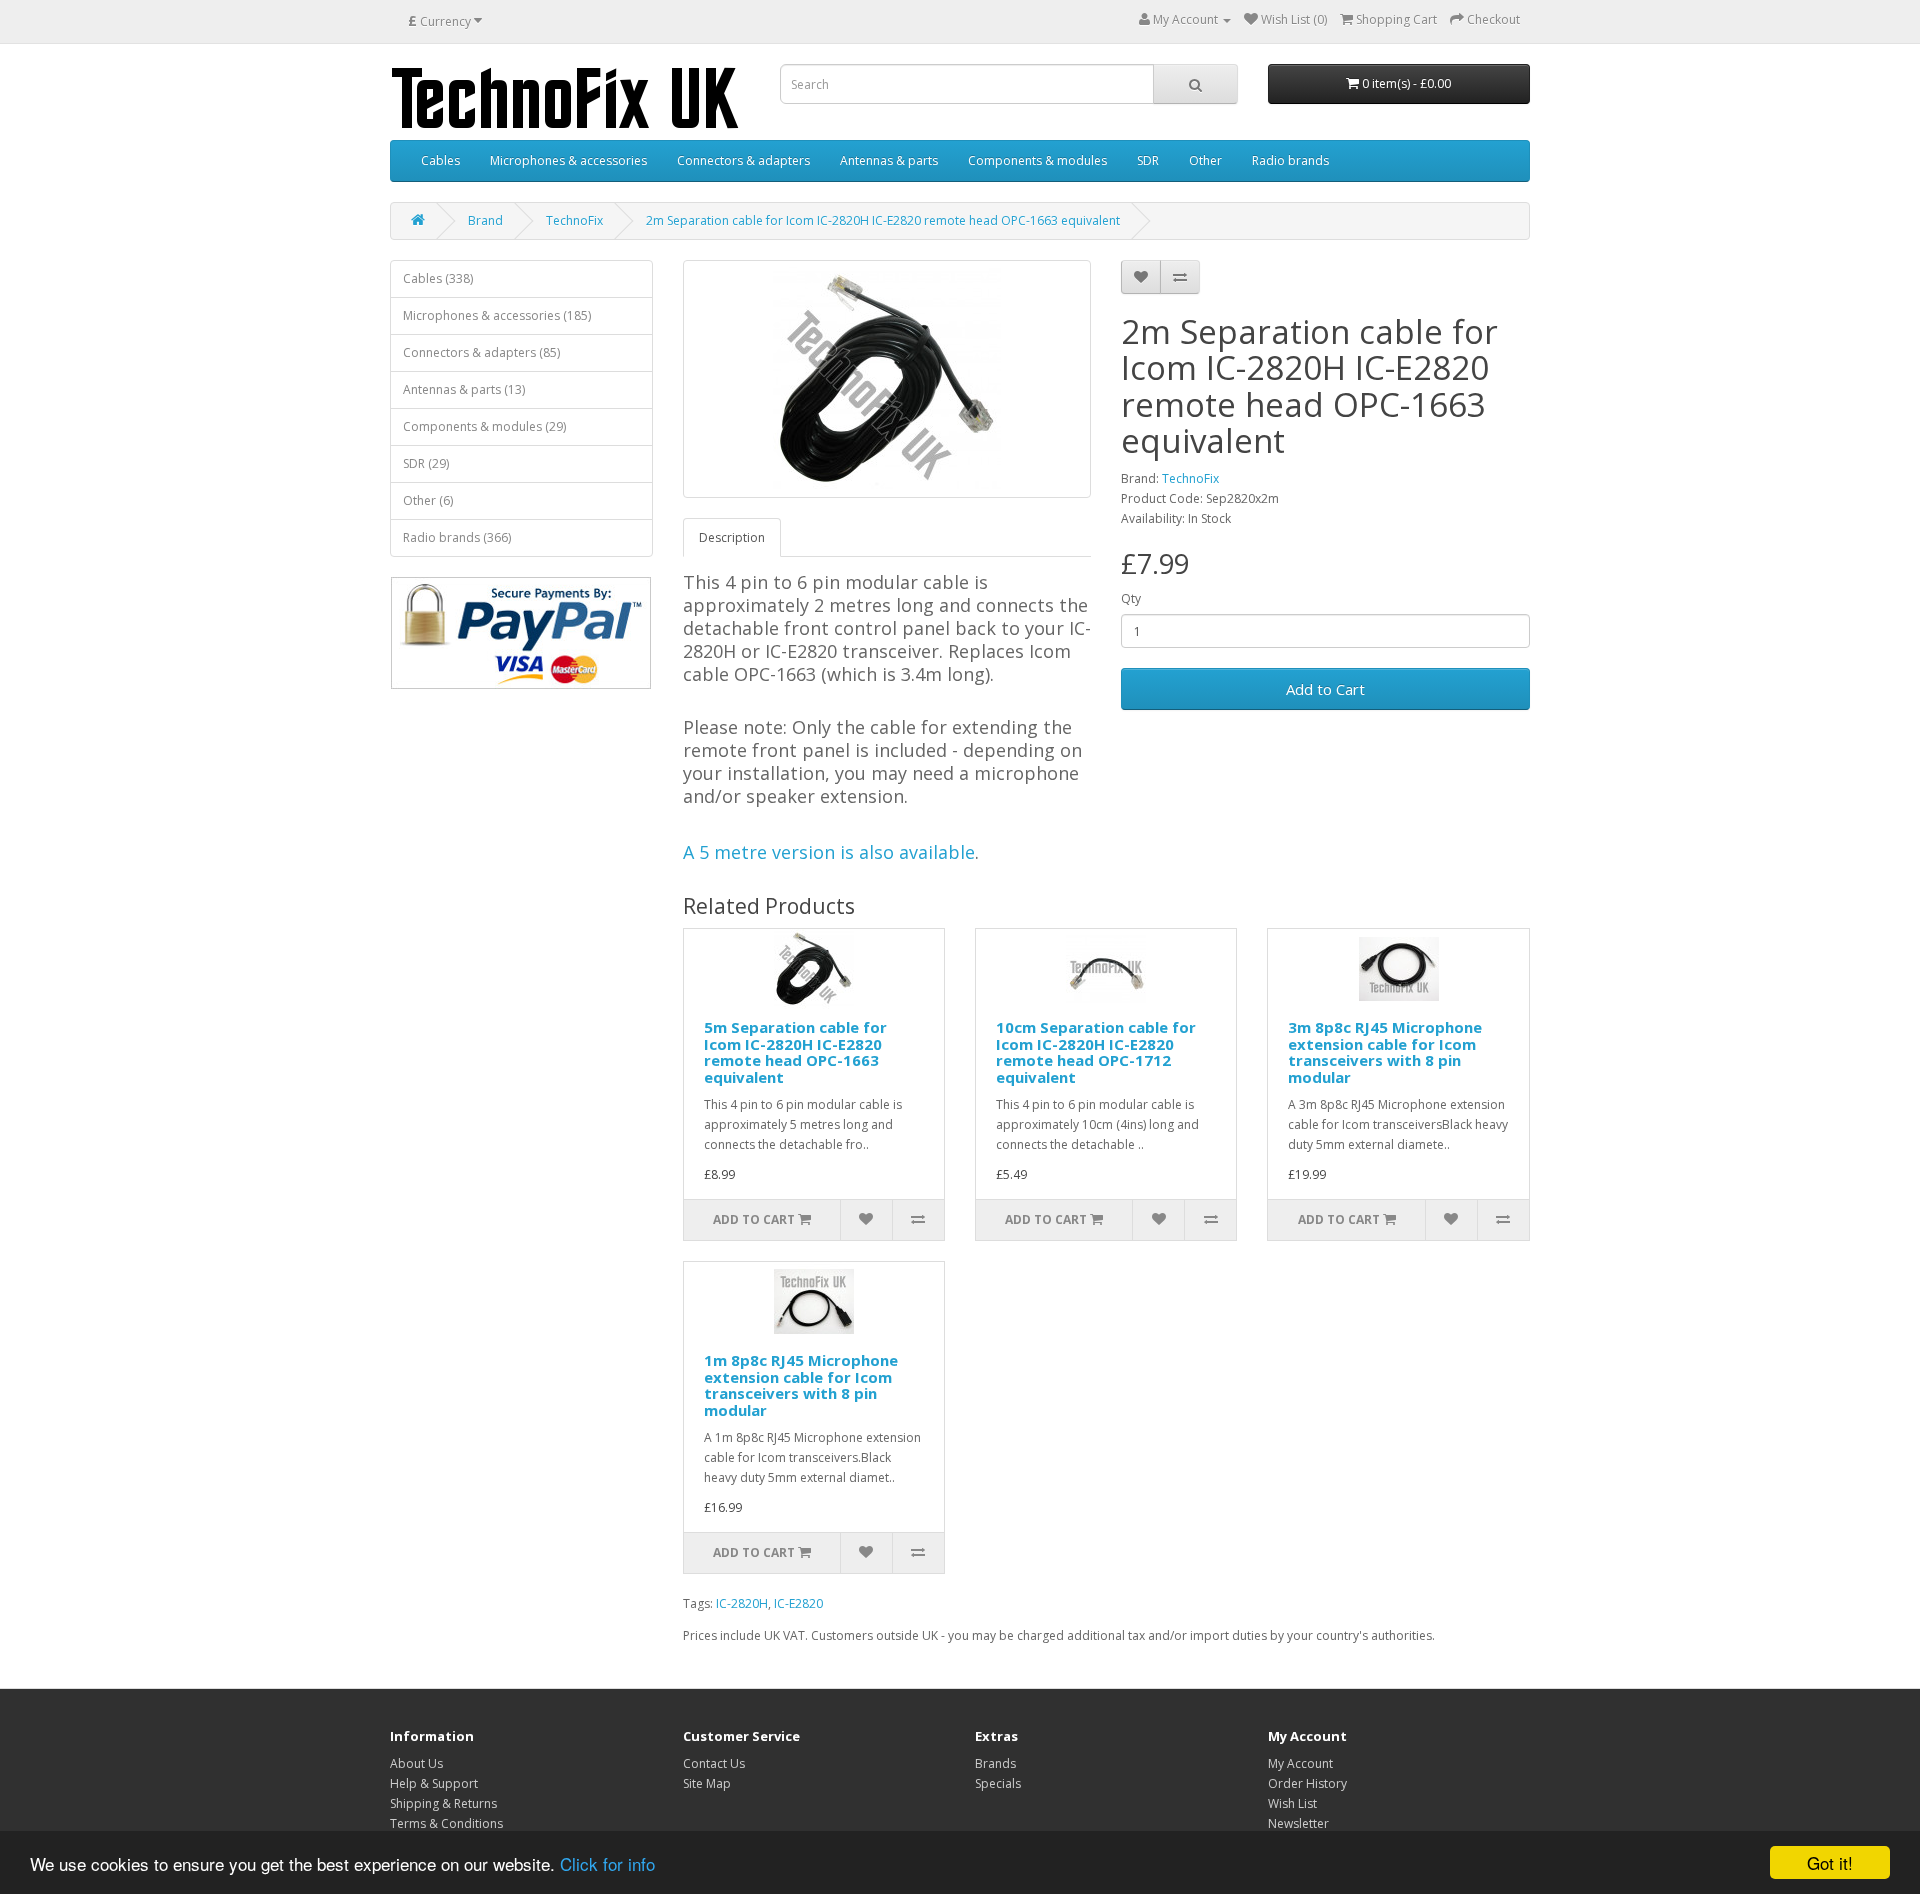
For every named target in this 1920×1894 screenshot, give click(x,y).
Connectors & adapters (743, 160)
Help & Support (434, 1783)
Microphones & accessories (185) (497, 315)
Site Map (707, 1783)
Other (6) (428, 500)
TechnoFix (574, 220)
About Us (416, 1763)
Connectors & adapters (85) (481, 352)
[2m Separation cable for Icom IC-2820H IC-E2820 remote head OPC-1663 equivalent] (887, 379)
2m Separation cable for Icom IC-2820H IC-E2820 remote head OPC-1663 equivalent (883, 220)
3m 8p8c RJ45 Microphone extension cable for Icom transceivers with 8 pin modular (1385, 1052)
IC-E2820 (798, 1603)
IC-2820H (742, 1603)
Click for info (607, 1863)
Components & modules (1037, 160)
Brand (485, 220)
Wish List (1292, 1803)
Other (1205, 160)
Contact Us (714, 1763)
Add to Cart (1325, 689)
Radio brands (1290, 160)
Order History (1307, 1783)
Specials (998, 1783)
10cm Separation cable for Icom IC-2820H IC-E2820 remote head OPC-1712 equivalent (1096, 1052)
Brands (995, 1763)
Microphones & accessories (568, 160)
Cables (440, 160)
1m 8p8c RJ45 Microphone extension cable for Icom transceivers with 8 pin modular (801, 1385)
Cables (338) (438, 278)
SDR (1148, 160)
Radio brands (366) (457, 537)
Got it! (1830, 1862)
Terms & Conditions (446, 1823)
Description (732, 537)
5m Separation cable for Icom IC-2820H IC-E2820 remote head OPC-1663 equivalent (795, 1052)
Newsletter (1298, 1823)
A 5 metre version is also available (829, 852)
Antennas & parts (889, 160)
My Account (1300, 1763)
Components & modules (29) (484, 426)
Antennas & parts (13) (464, 389)
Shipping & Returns (443, 1803)
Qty (1131, 598)
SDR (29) (426, 463)
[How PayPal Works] (521, 633)
